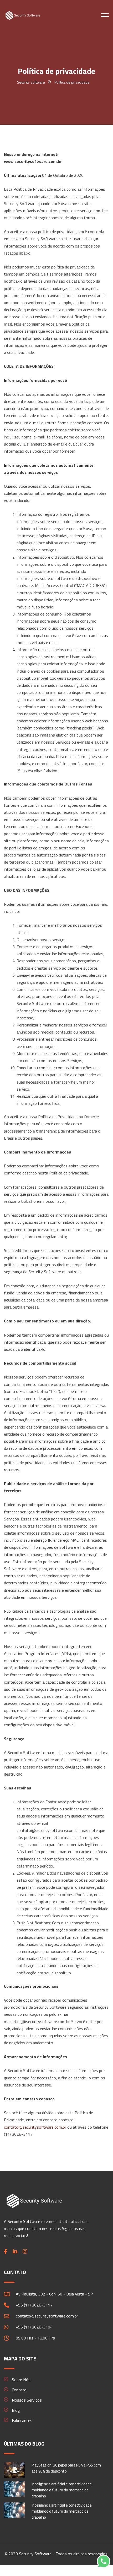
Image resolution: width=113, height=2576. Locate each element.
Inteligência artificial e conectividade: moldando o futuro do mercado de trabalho (62, 2490)
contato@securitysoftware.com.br (35, 2127)
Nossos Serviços (27, 2400)
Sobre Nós (21, 2380)
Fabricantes (22, 2420)
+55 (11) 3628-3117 (34, 2305)
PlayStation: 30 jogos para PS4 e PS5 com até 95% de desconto (66, 2468)
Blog (16, 2410)
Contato (19, 2390)
